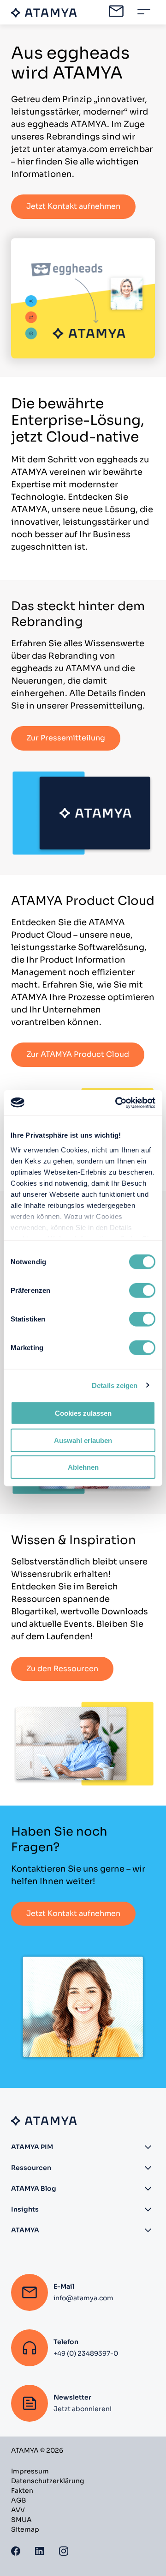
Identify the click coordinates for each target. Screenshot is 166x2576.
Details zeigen (115, 1385)
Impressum (30, 2471)
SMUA (21, 2520)
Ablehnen (83, 1467)
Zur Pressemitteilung (66, 738)
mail (116, 11)
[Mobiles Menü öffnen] (144, 12)
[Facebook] (16, 2550)
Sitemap (25, 2529)
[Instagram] (64, 2550)
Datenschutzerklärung (47, 2481)
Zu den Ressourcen (62, 1669)
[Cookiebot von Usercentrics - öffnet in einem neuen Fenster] (117, 1103)
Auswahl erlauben (83, 1440)
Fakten (22, 2491)
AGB (19, 2500)
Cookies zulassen (83, 1413)
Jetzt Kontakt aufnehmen (73, 206)
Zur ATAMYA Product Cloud (78, 1054)
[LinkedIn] (40, 2550)
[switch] (142, 1291)
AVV (18, 2510)
